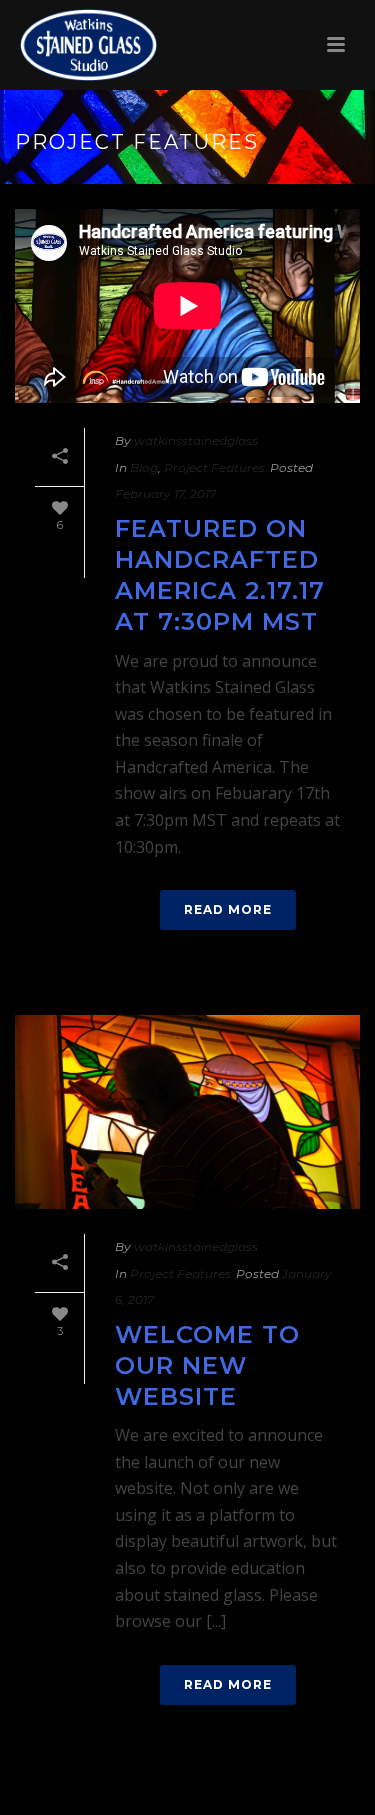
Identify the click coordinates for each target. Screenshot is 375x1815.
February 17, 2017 (165, 493)
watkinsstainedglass (196, 440)
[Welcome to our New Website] (187, 1112)
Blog (144, 467)
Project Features (214, 467)
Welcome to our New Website (207, 1365)
